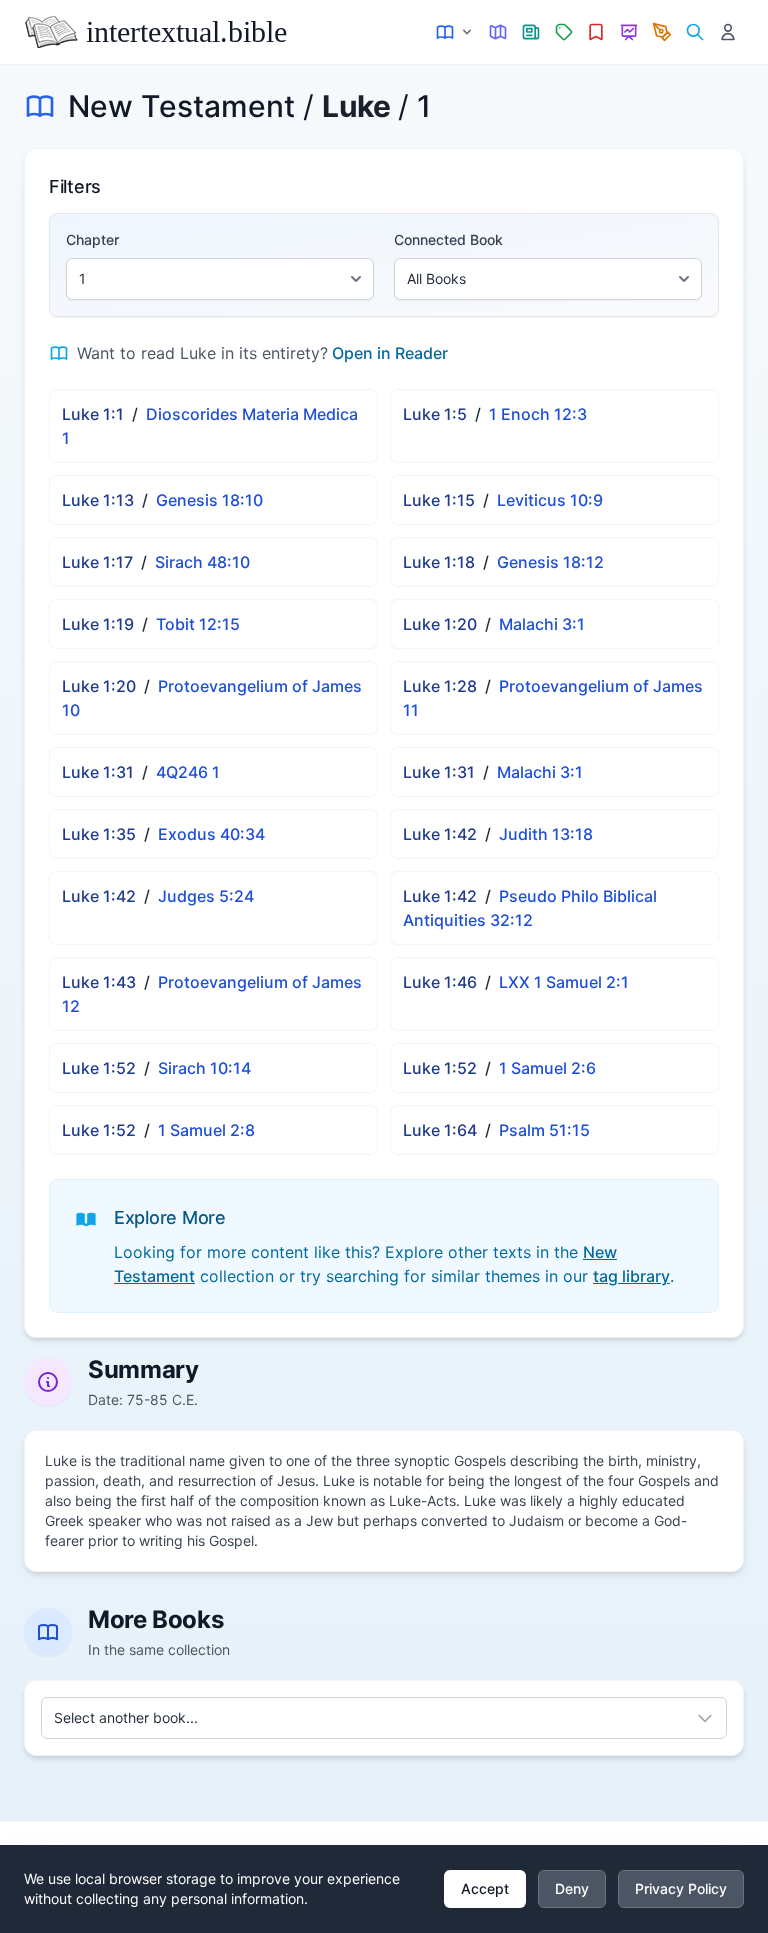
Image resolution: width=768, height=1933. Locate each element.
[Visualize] (629, 32)
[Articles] (531, 32)
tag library (631, 1276)
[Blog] (662, 32)
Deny (572, 1888)
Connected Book (448, 239)
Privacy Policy (681, 1888)
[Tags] (563, 32)
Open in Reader (390, 353)
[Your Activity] (727, 32)
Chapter (92, 239)
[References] (596, 32)
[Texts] (455, 32)
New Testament (181, 106)
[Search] (694, 32)
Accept (485, 1888)
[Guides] (498, 32)
